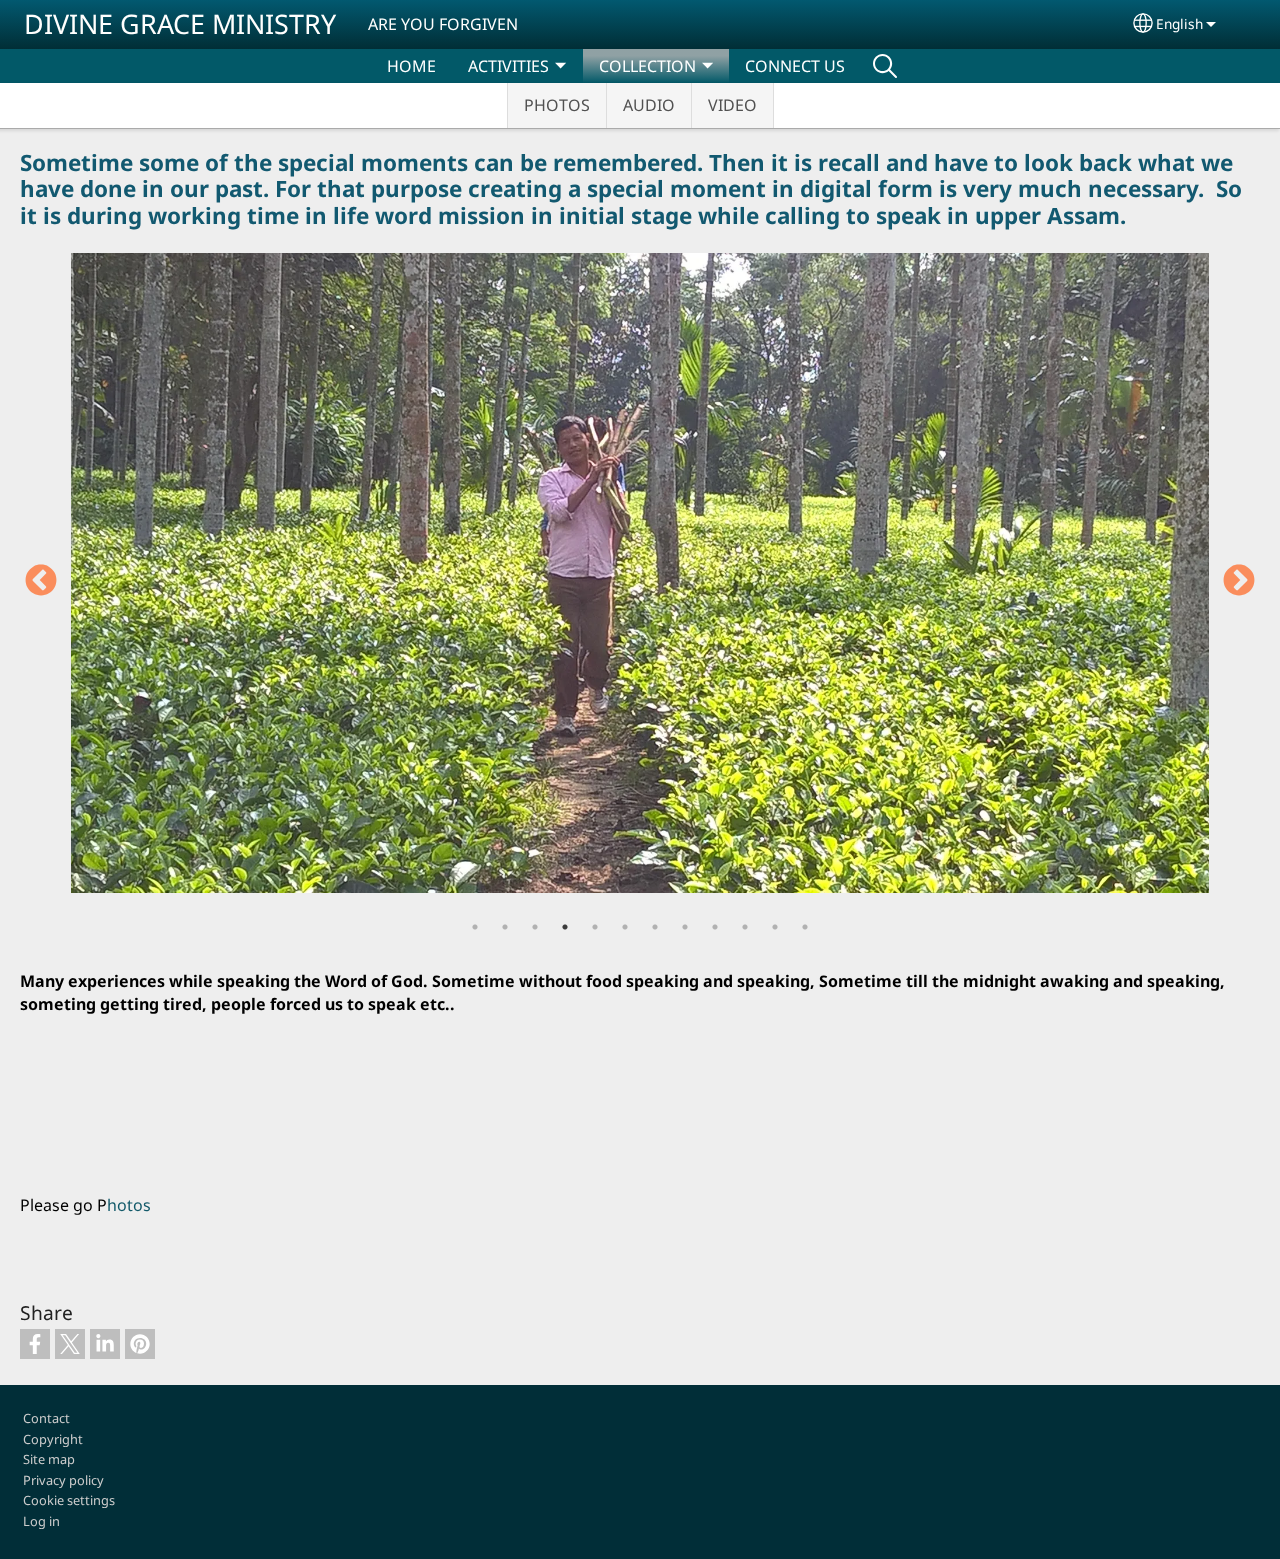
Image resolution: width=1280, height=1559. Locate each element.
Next (1239, 582)
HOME (411, 66)
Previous (41, 582)
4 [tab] (565, 927)
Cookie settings (69, 1500)
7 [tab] (655, 927)
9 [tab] (715, 927)
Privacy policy (63, 1480)
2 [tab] (505, 927)
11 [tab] (775, 927)
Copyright (53, 1439)
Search (885, 66)
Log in (41, 1521)
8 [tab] (685, 927)
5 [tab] (595, 927)
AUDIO (649, 105)
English (1179, 23)
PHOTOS (557, 105)
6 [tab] (625, 927)
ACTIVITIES (508, 66)
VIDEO (732, 105)
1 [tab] (475, 927)
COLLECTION (647, 66)
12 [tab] (805, 927)
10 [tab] (745, 927)
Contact (46, 1418)
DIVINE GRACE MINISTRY (180, 23)
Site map (49, 1459)
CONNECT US (795, 66)
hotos (129, 1205)
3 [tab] (535, 927)
